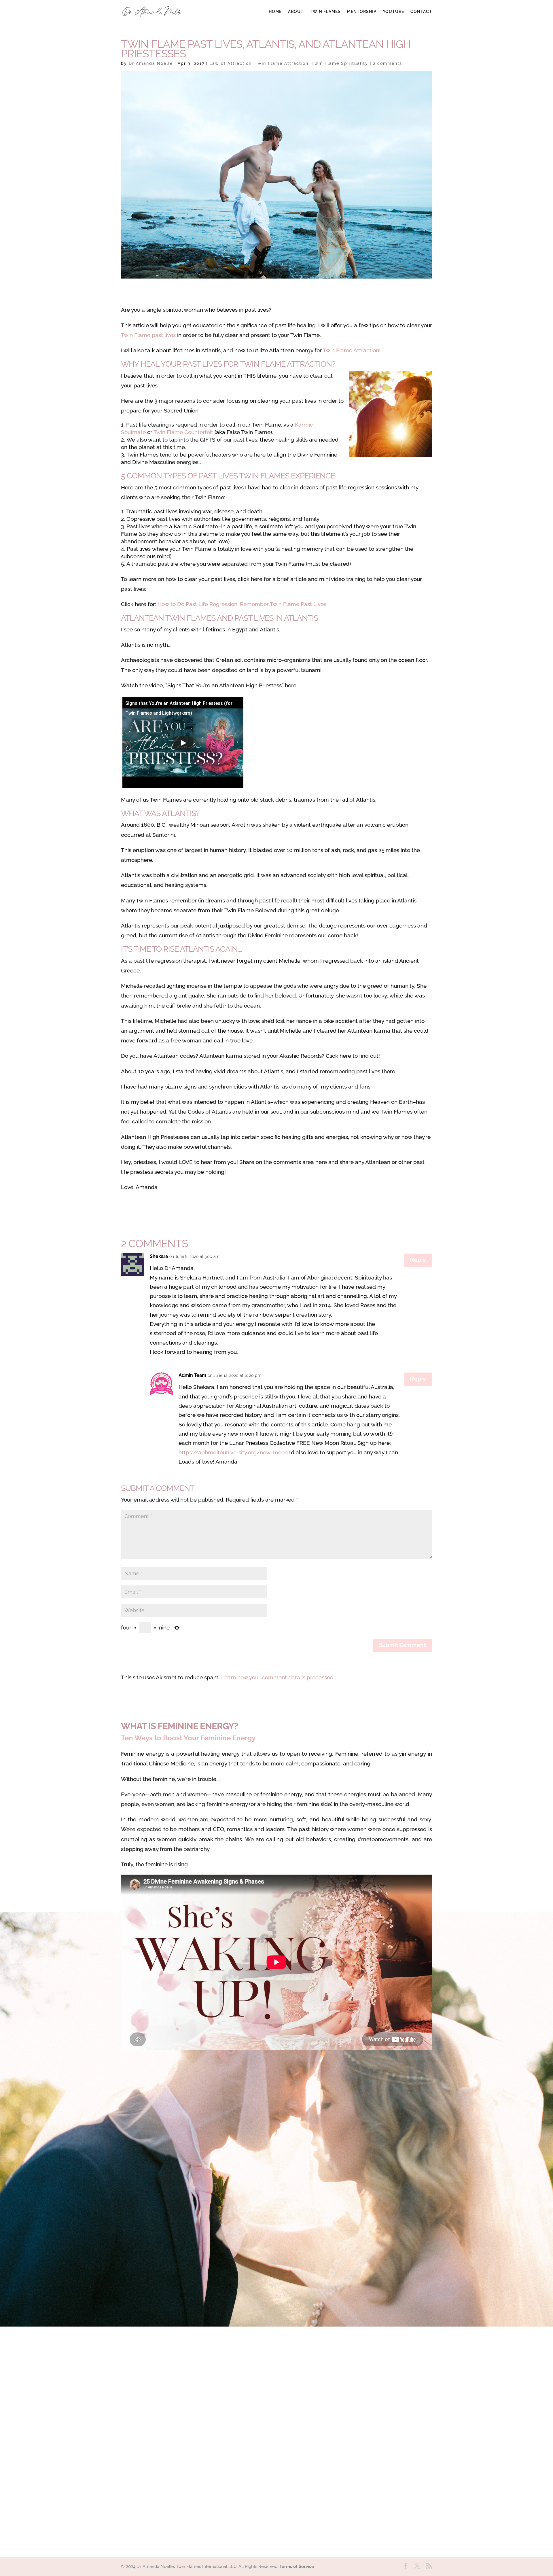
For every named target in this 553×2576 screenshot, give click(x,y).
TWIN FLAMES (325, 12)
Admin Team (192, 1375)
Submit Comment (402, 1646)
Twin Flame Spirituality (340, 63)
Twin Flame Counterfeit (183, 432)
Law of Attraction (231, 63)
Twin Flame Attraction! (352, 350)
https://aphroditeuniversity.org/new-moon (233, 1452)
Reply (418, 1260)
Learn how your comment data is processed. (278, 1677)
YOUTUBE (393, 12)
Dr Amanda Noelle (151, 63)
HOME (275, 12)
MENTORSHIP (362, 12)
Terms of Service (297, 2566)
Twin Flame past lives (148, 335)
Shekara (159, 1256)
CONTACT (421, 12)
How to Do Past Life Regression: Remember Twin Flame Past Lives (242, 604)
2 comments (388, 63)
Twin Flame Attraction (282, 63)
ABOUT (296, 12)
